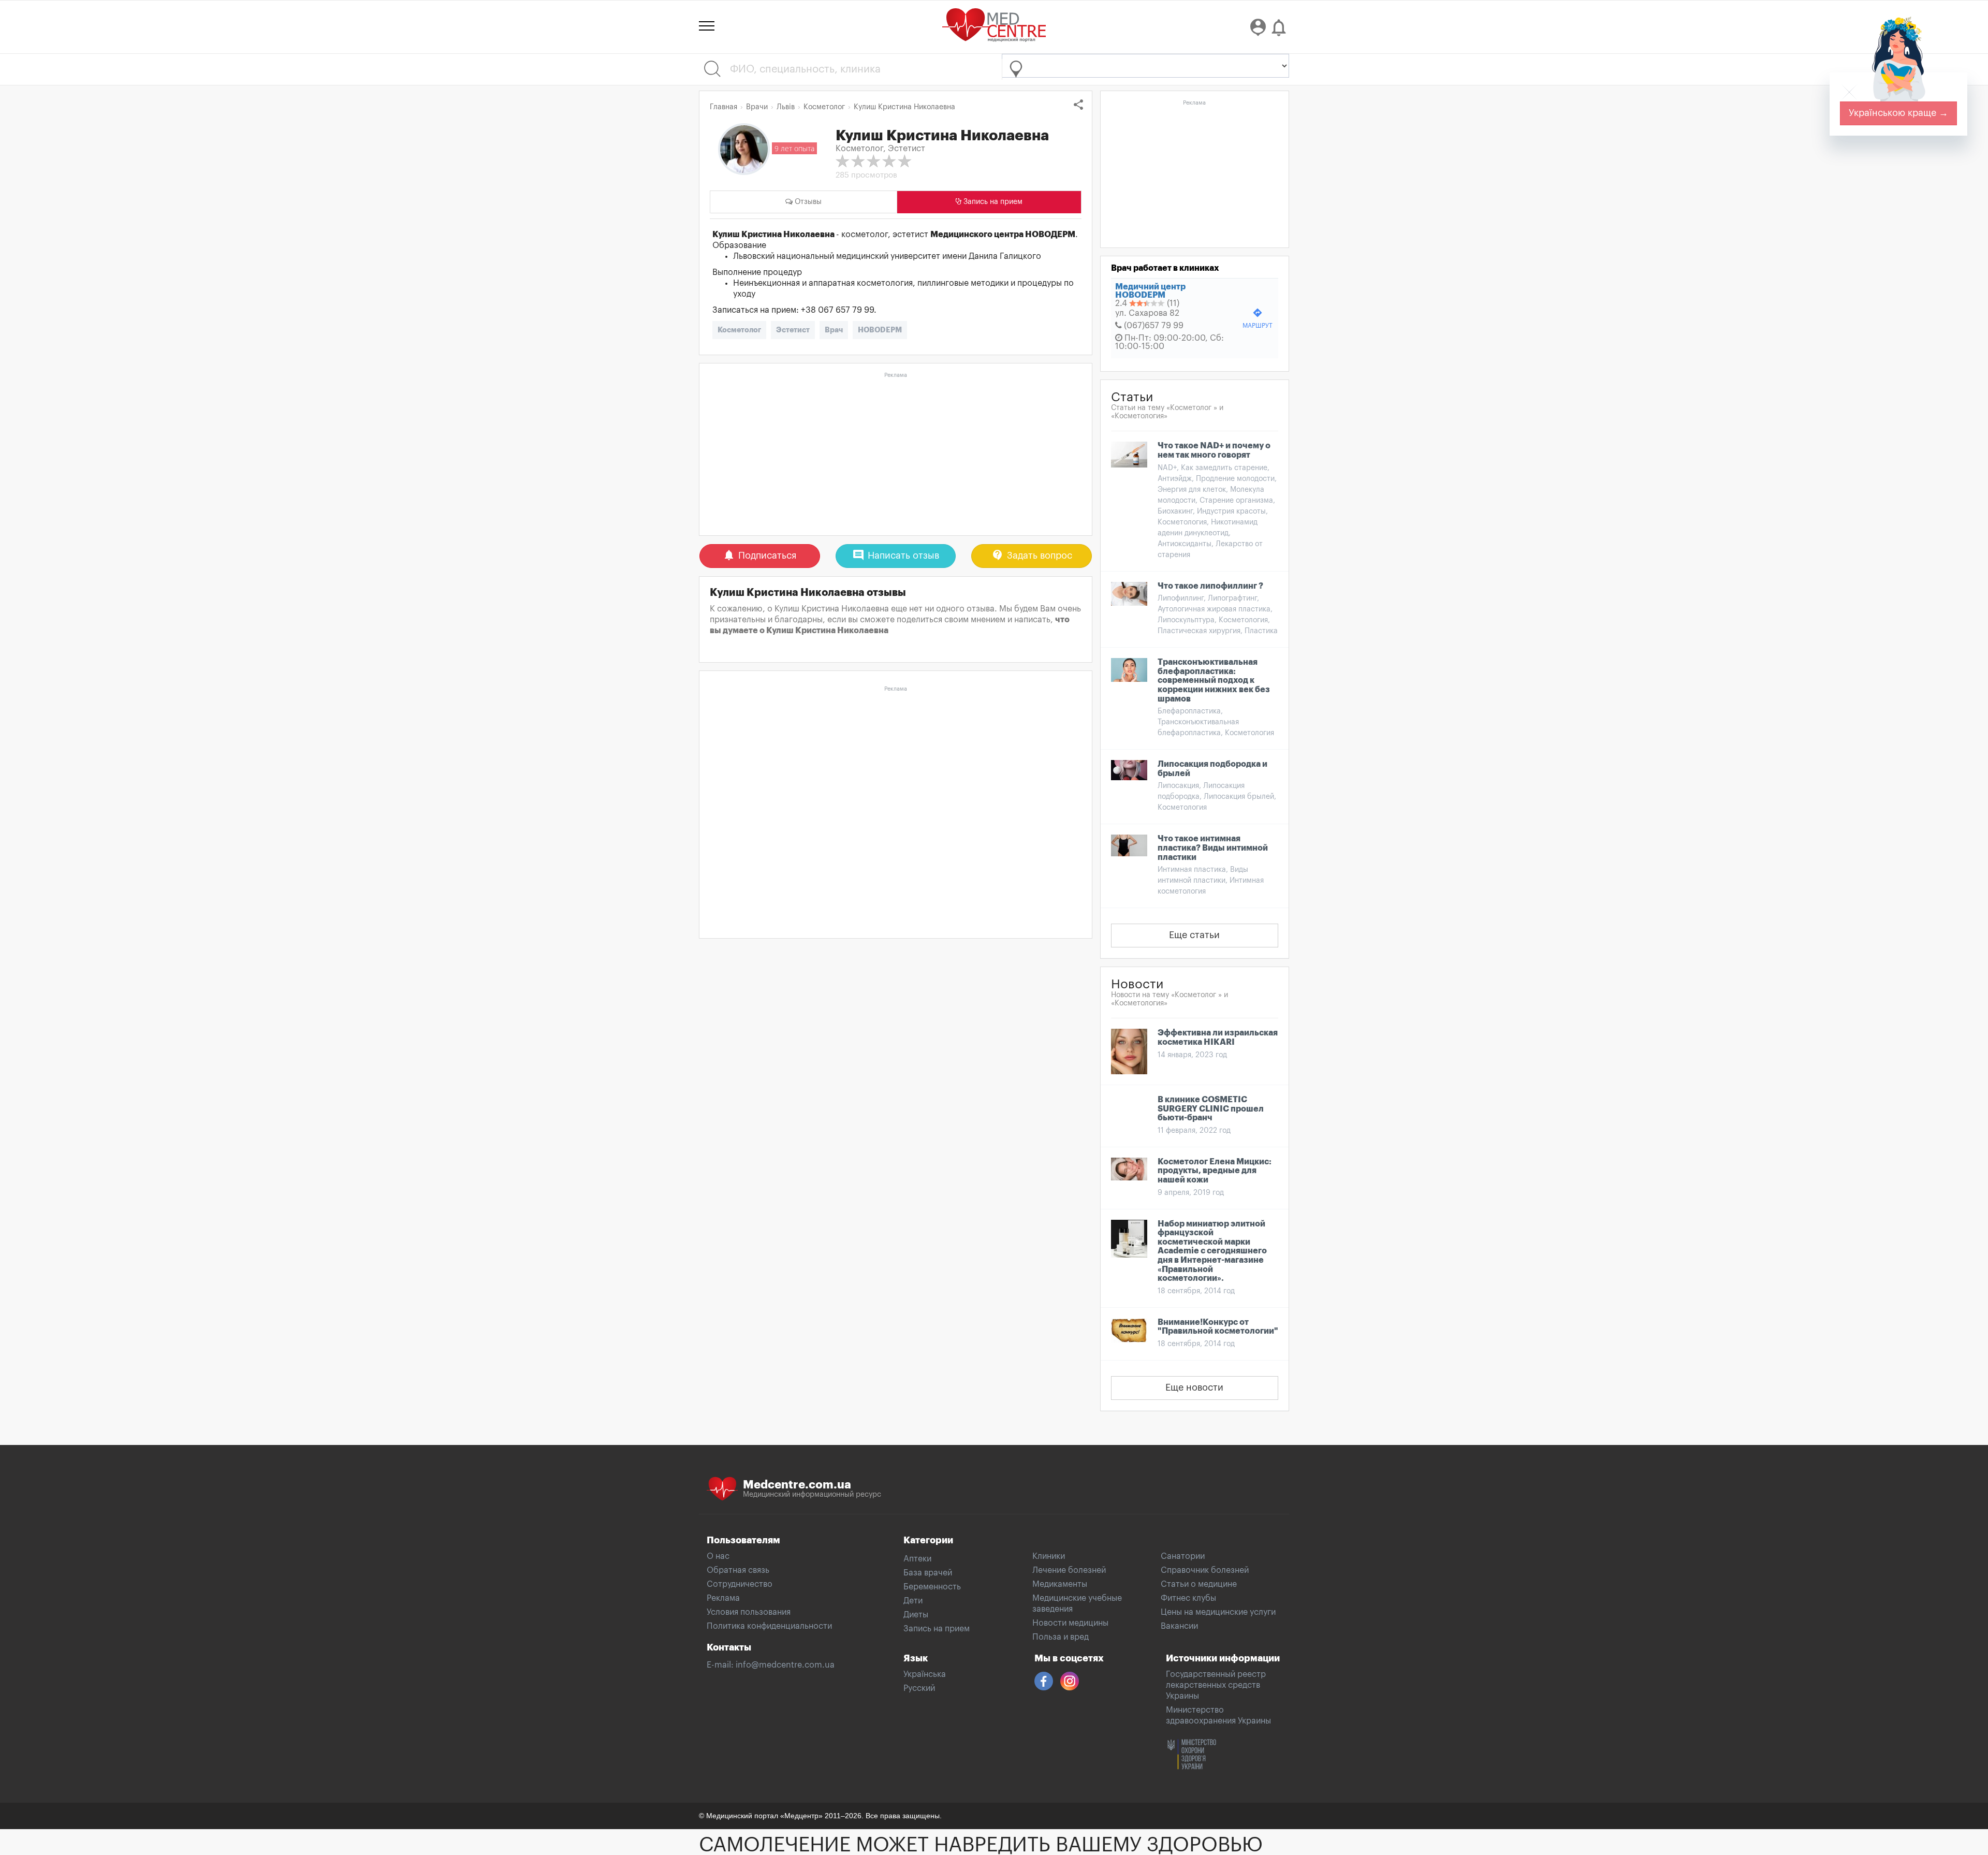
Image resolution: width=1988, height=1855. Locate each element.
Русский (919, 1688)
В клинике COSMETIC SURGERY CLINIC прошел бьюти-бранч (1211, 1109)
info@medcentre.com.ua (785, 1665)
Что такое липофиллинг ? (1210, 586)
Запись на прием (937, 1629)
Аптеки (917, 1559)
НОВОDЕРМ (880, 330)
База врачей (928, 1573)
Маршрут (1258, 318)
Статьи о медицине (1199, 1584)
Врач (834, 330)
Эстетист (793, 330)
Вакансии (1179, 1626)
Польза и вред (1061, 1637)
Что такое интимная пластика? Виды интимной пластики (1213, 848)
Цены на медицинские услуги (1218, 1612)
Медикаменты (1060, 1584)
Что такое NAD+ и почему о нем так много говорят (1214, 450)
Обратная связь (738, 1570)
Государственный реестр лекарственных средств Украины (1216, 1685)
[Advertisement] (896, 455)
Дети (913, 1601)
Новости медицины (1070, 1623)
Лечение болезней (1069, 1570)
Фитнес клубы (1188, 1598)
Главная (723, 107)
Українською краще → (1898, 113)
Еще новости (1194, 1387)
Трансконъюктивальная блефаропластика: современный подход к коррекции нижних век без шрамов (1214, 680)
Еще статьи (1194, 935)
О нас (718, 1556)
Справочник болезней (1205, 1570)
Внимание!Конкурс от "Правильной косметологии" (1218, 1327)
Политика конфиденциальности (769, 1626)
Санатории (1183, 1556)
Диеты (916, 1615)
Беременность (932, 1587)
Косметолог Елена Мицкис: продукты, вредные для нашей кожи (1215, 1171)
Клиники (1049, 1556)
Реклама (723, 1598)
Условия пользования (749, 1612)
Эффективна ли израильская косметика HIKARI (1218, 1038)
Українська (925, 1674)
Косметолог (739, 330)
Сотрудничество (740, 1584)
